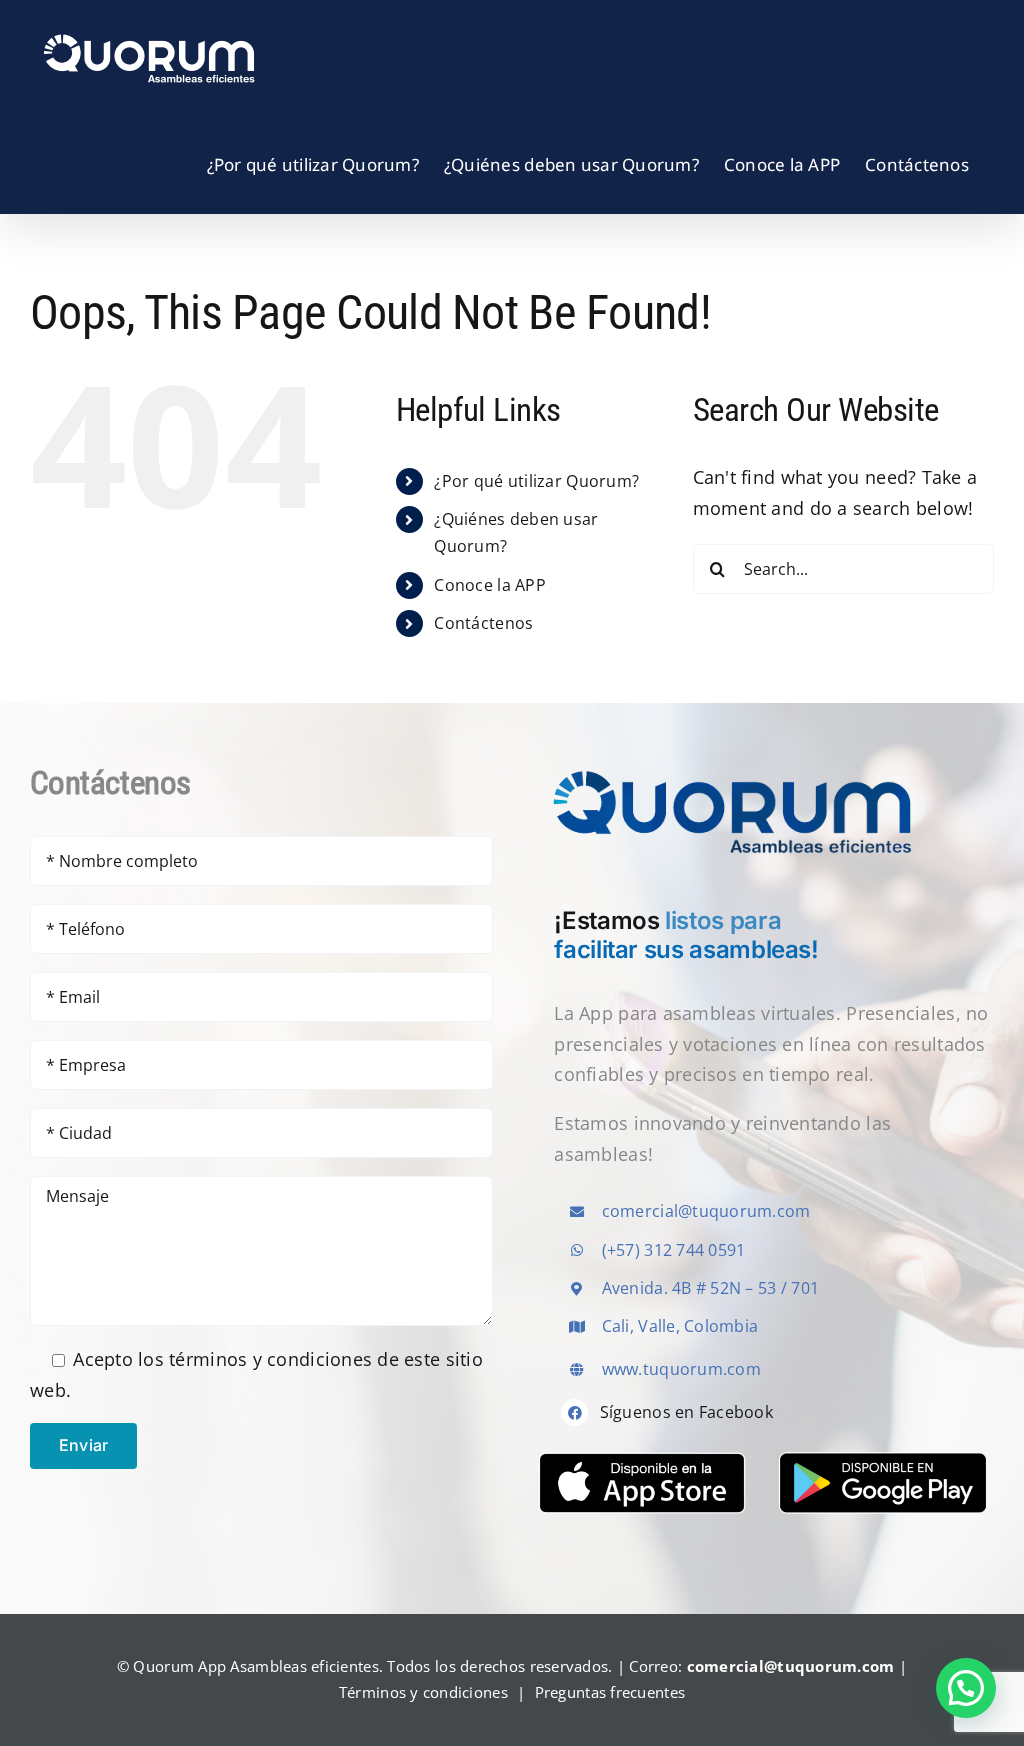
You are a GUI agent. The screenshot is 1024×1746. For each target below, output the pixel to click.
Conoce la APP (490, 585)
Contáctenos (483, 623)
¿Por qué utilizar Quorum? (536, 481)
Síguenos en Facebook (686, 1412)
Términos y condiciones (423, 1692)
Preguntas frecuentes (610, 1692)
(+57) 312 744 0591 (674, 1250)
